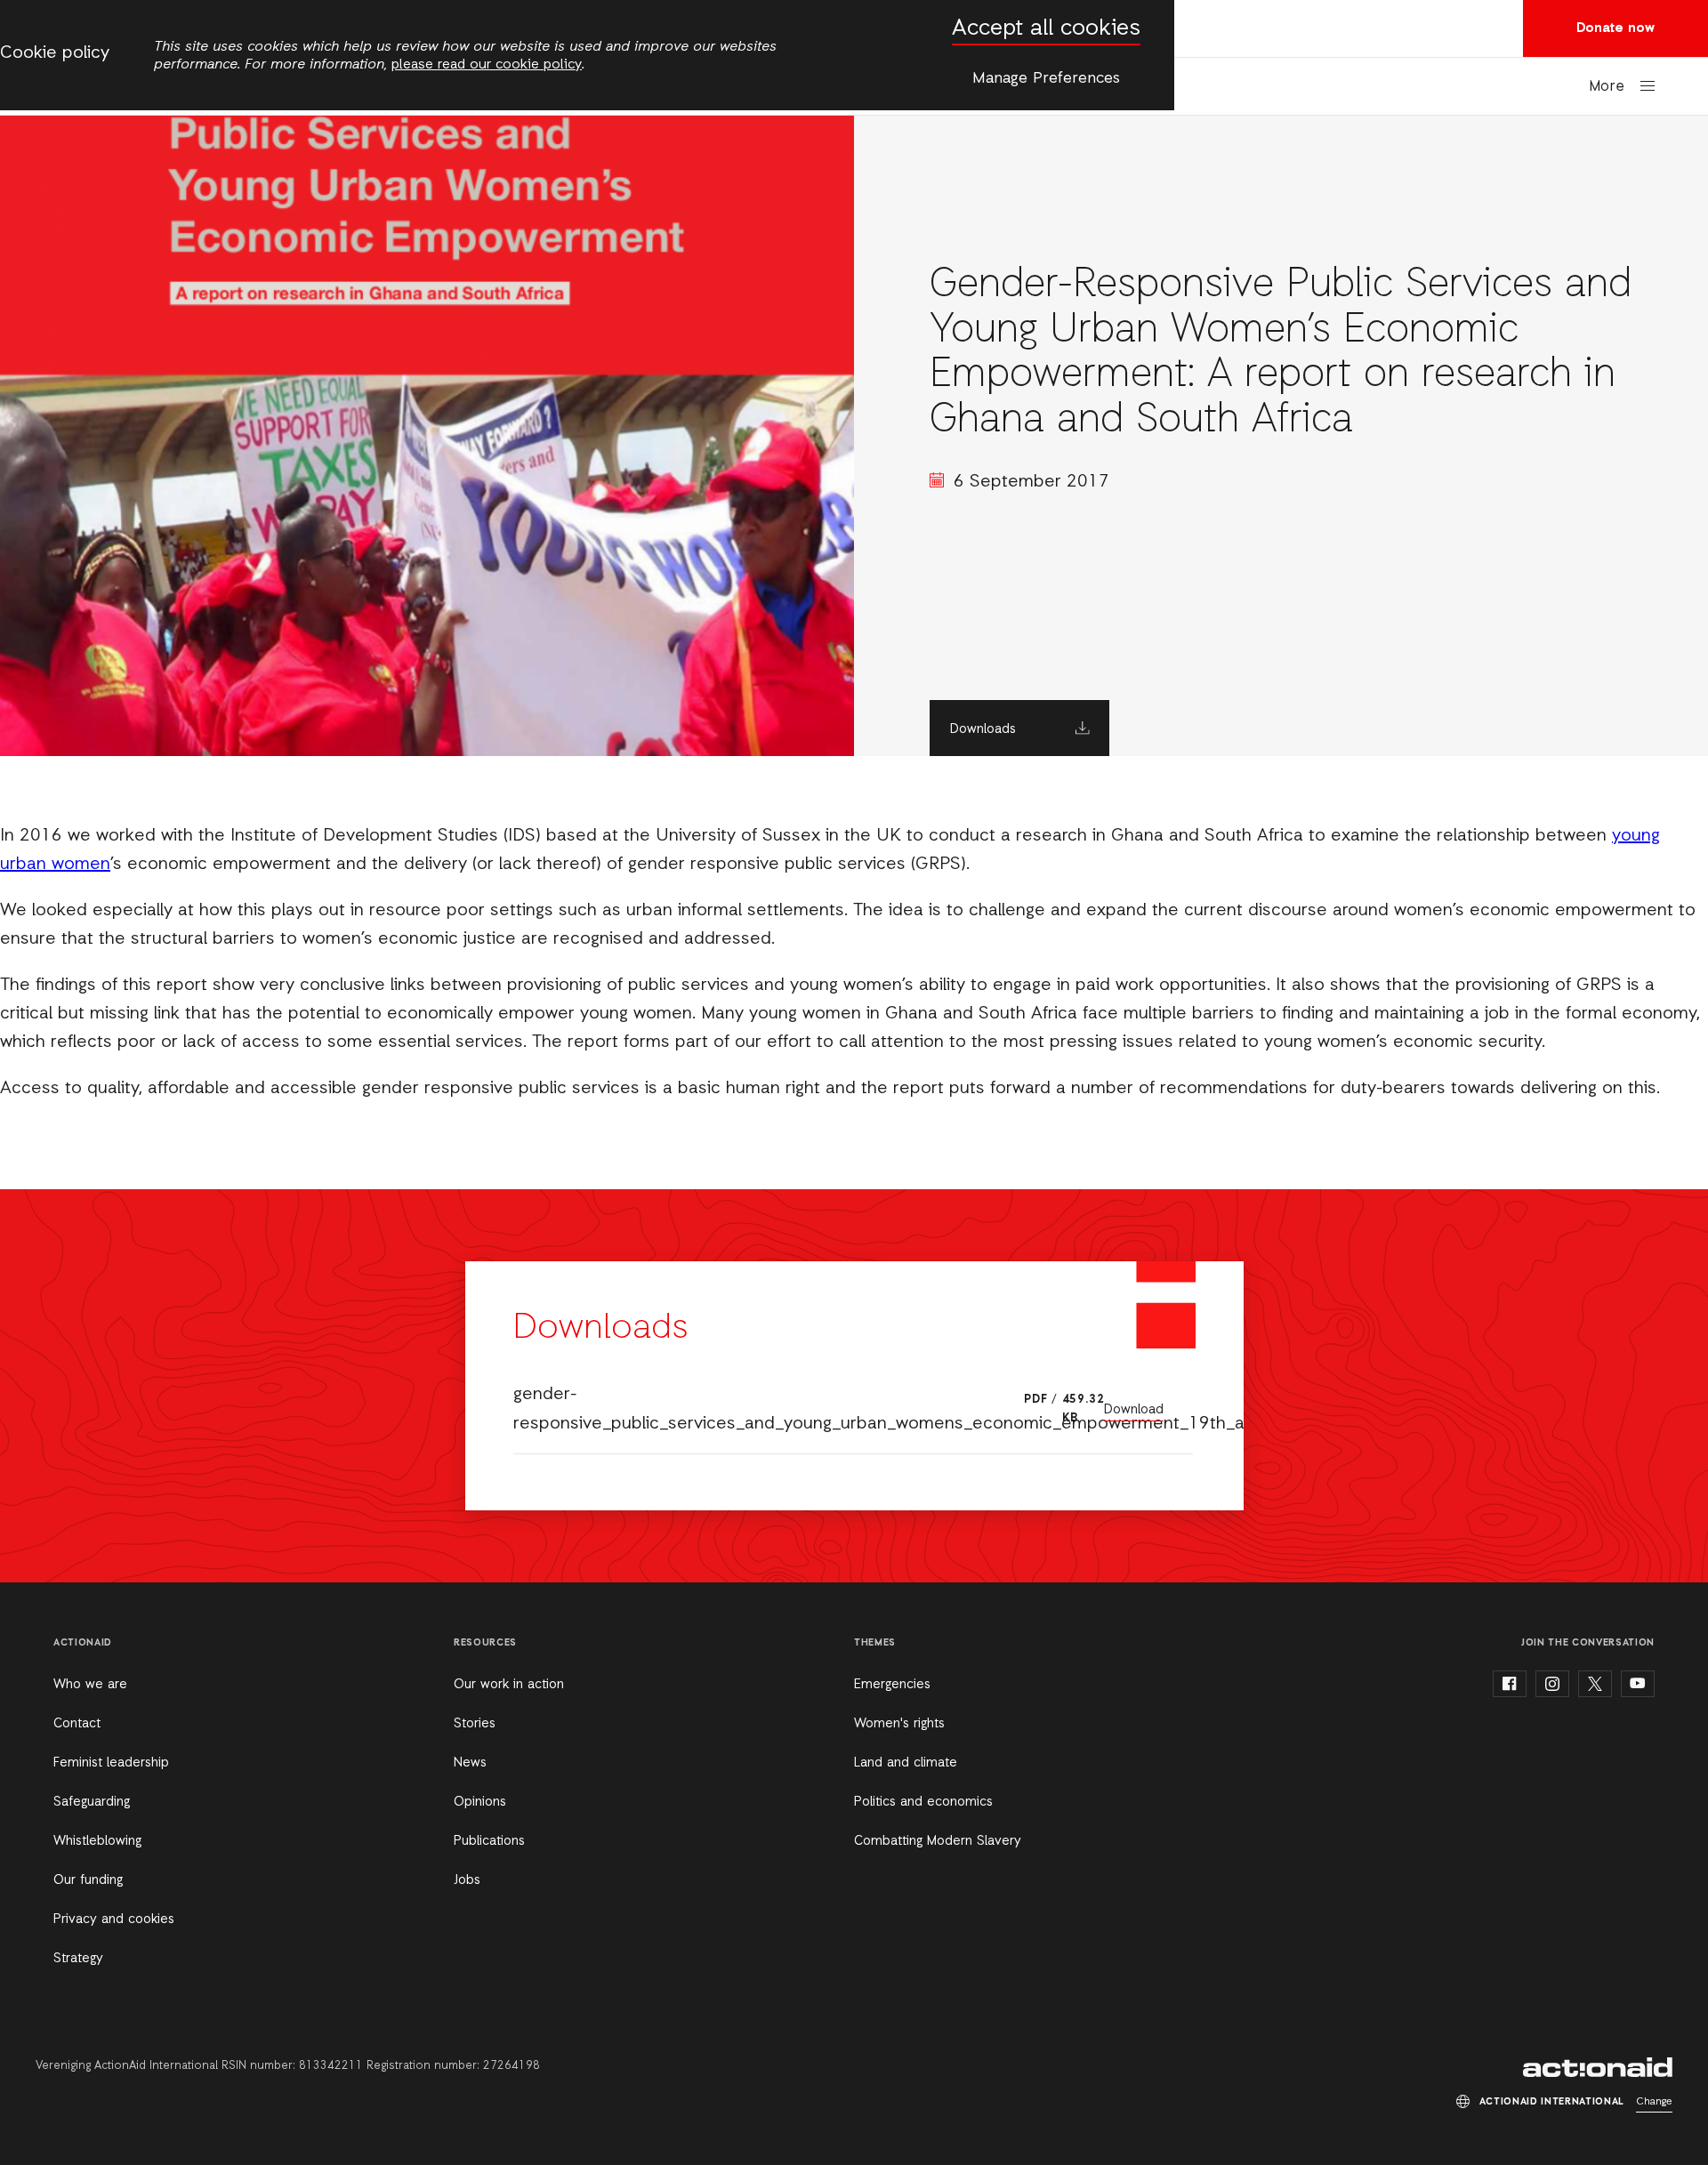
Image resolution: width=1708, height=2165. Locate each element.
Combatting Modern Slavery (938, 1841)
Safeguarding (92, 1802)
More (1607, 87)
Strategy (78, 1959)
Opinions (480, 1802)
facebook (1510, 1684)
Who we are (90, 1685)
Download (1134, 1410)
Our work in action (509, 1685)
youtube (1638, 1684)
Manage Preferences (1046, 78)
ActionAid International (1598, 2067)
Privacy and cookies (114, 1920)
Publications (489, 1841)
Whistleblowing (97, 1841)
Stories (475, 1724)
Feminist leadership (111, 1763)
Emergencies (892, 1685)
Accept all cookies (1046, 29)
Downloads (983, 729)
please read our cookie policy (487, 65)
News (470, 1763)
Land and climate (906, 1763)
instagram (1552, 1684)
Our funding (88, 1880)
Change (1654, 2102)
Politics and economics (923, 1802)
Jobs (467, 1880)
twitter (1595, 1684)
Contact (77, 1724)
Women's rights (899, 1724)
